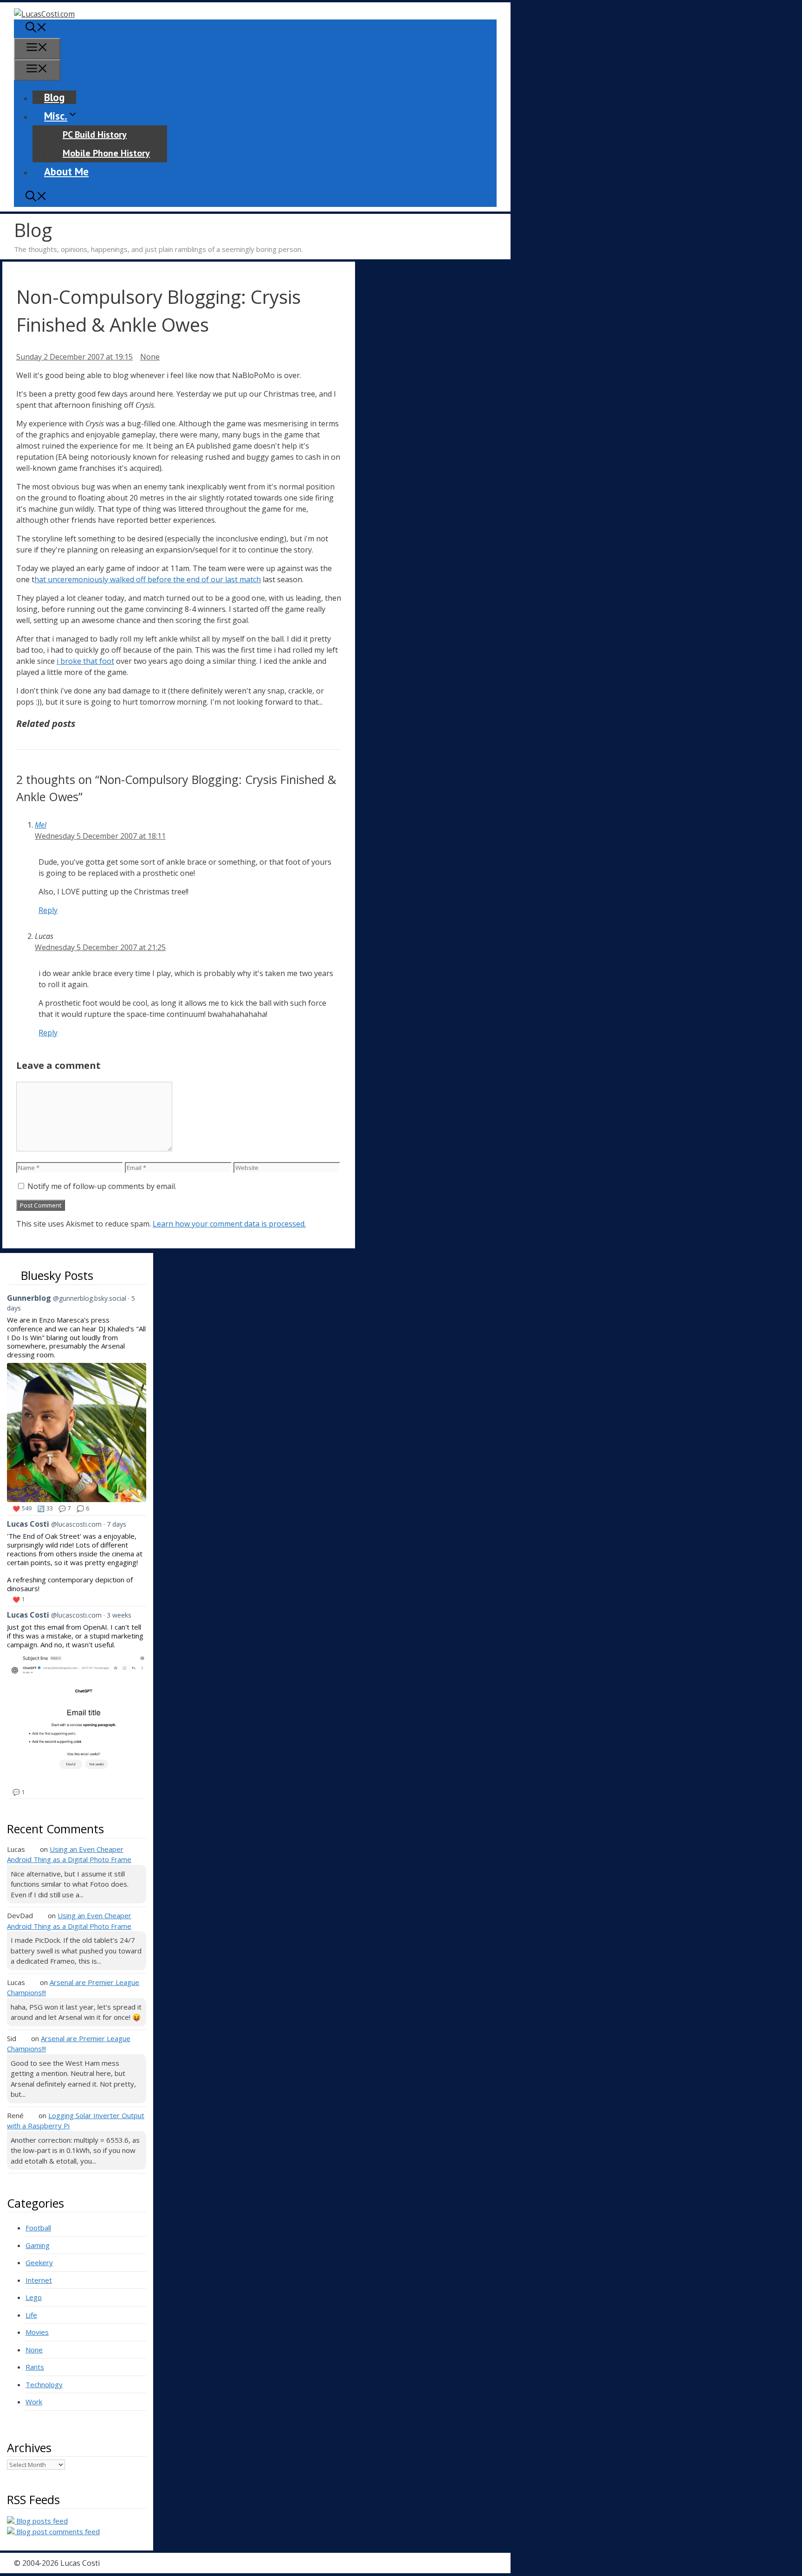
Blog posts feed (41, 2521)
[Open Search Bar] (36, 29)
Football (38, 2228)
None (150, 357)
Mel (41, 825)
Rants (35, 2367)
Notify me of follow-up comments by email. (102, 1186)
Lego (34, 2297)
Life (31, 2315)
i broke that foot (85, 661)
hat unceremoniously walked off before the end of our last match (148, 579)
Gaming (38, 2245)
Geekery (39, 2262)
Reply (48, 910)
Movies (37, 2332)
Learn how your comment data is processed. (229, 1224)
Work (34, 2402)
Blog (54, 97)
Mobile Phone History (106, 153)
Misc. (56, 116)
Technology (44, 2384)
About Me (66, 171)
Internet (39, 2280)
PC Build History (95, 135)
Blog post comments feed (57, 2531)
